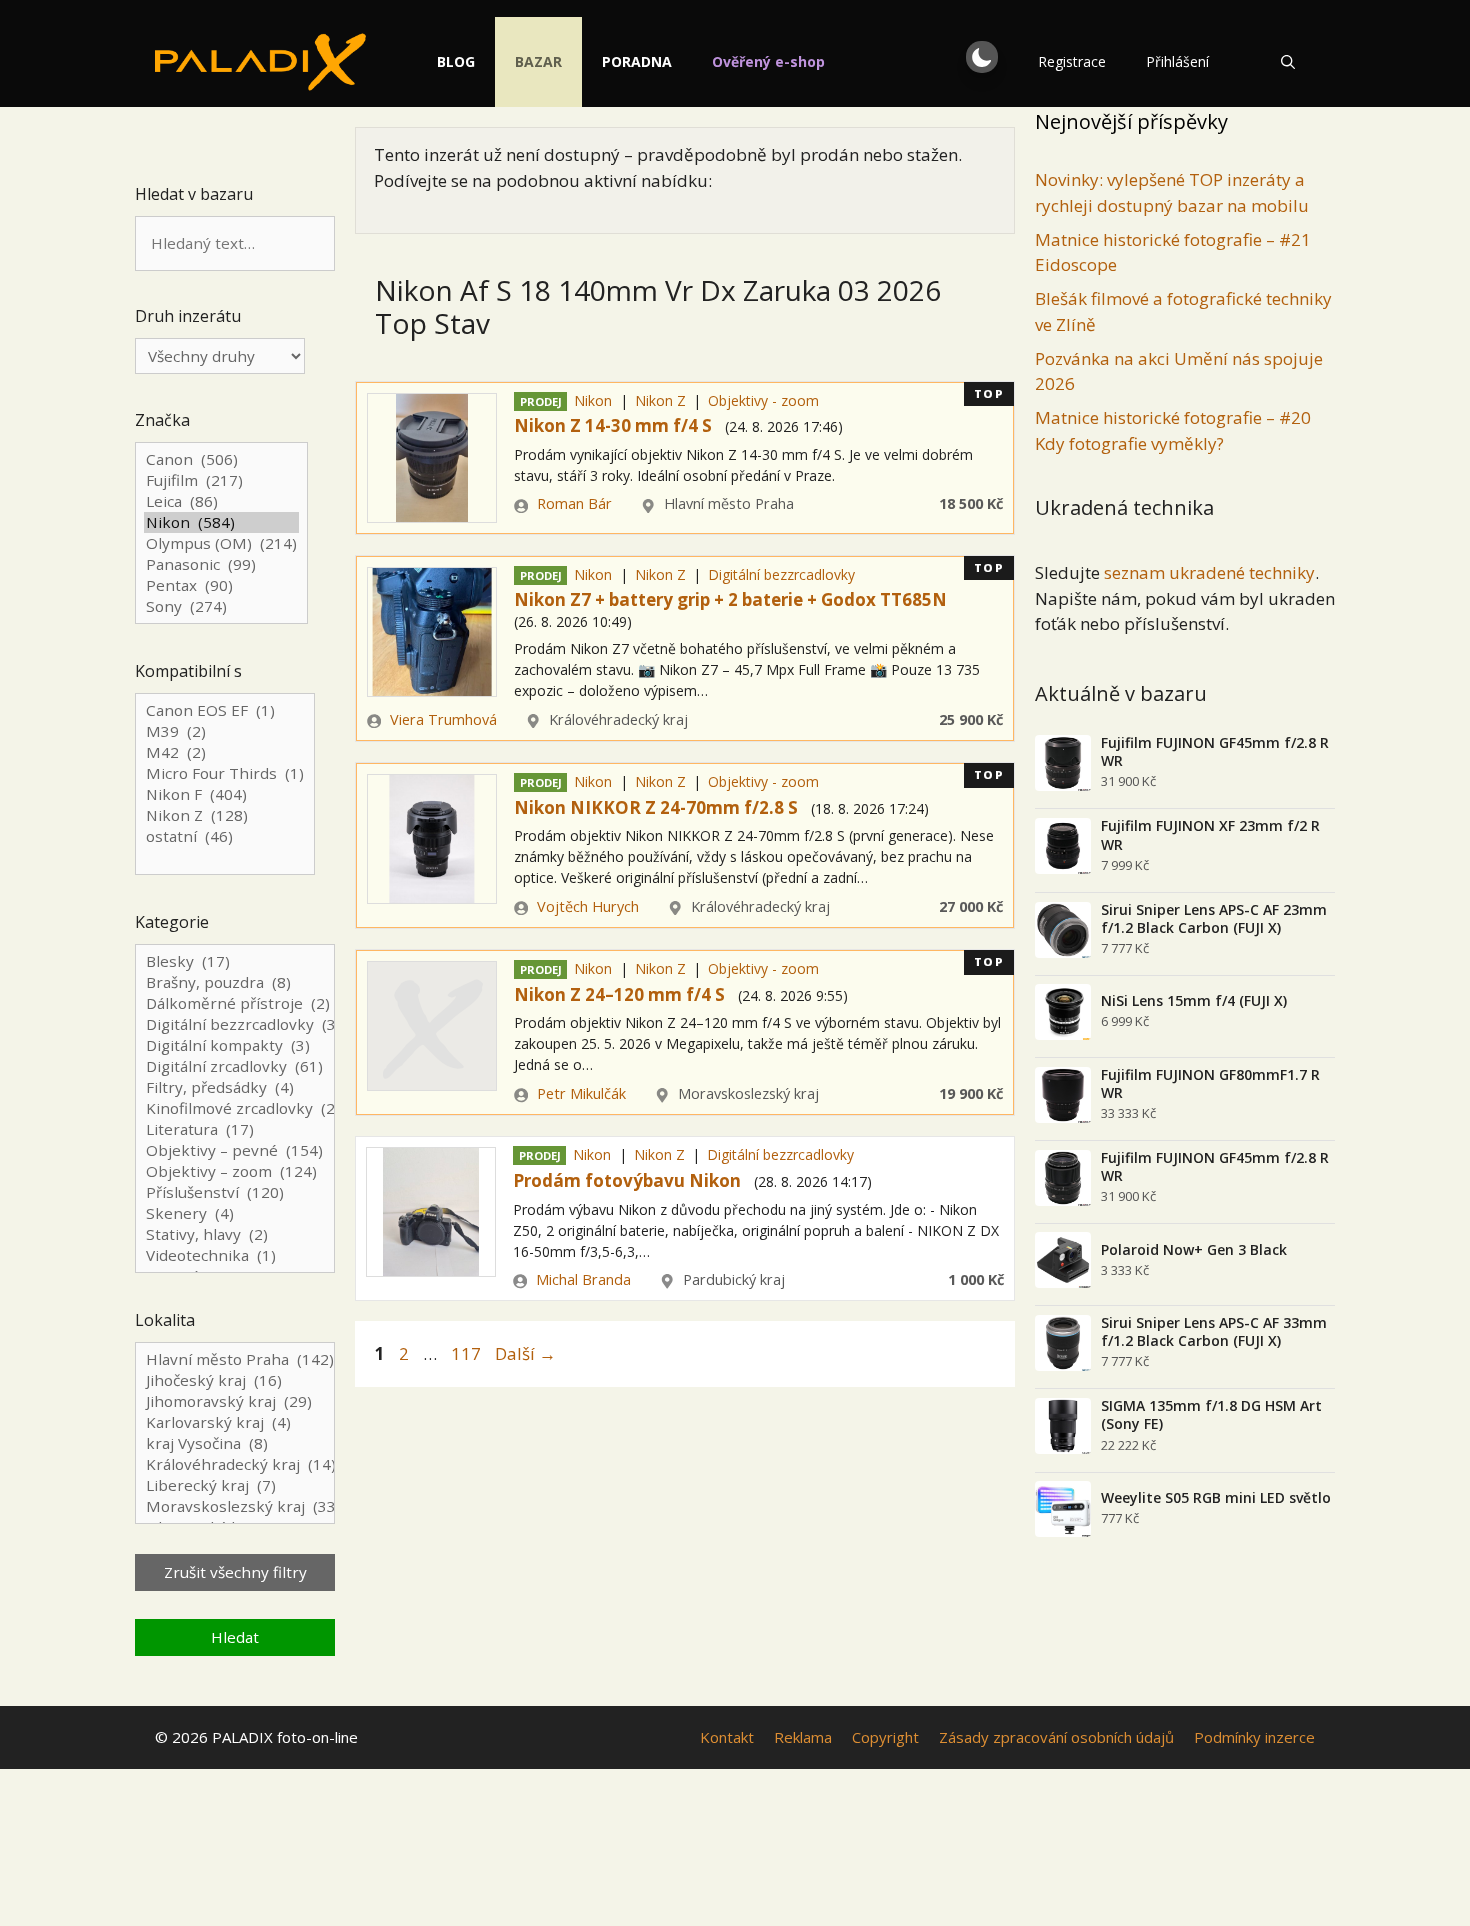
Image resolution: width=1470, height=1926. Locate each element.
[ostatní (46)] (225, 836)
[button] (982, 57)
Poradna (637, 61)
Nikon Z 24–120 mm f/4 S (619, 994)
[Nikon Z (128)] (225, 815)
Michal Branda (583, 1279)
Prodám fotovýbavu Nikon (627, 1180)
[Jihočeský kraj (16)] (235, 1380)
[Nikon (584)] (221, 522)
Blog (456, 61)
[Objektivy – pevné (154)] (235, 1150)
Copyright (885, 1737)
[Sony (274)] (221, 606)
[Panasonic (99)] (221, 564)
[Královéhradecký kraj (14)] (235, 1464)
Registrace (1072, 61)
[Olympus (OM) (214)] (221, 543)
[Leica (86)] (221, 501)
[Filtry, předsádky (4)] (235, 1087)
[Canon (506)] (221, 459)
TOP (989, 393)
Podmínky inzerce (1254, 1737)
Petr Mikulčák (581, 1093)
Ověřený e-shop (768, 61)
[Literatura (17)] (235, 1129)
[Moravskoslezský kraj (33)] (235, 1506)
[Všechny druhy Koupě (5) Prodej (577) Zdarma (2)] (220, 356)
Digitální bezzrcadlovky (781, 574)
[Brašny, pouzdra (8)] (235, 982)
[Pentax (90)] (221, 585)
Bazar (538, 61)
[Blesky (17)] (235, 961)
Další (525, 1353)
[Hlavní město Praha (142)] (235, 1359)
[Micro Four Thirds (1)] (225, 773)
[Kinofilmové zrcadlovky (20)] (235, 1108)
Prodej (541, 401)
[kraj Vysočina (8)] (235, 1443)
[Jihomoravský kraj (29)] (235, 1401)
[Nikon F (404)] (225, 794)
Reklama (803, 1737)
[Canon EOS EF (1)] (225, 710)
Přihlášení (1177, 61)
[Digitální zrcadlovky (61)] (235, 1066)
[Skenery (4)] (235, 1213)
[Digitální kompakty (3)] (235, 1045)
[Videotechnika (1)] (235, 1255)
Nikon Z (660, 400)
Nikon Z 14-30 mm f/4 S (613, 425)
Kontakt (727, 1737)
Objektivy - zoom (763, 400)
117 (468, 1353)
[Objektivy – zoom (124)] (235, 1171)
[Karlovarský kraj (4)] (235, 1422)
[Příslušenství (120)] (235, 1192)
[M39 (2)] (225, 731)
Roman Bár (574, 503)
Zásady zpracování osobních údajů (1056, 1737)
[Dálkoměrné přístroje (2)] (235, 1003)
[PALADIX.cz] (260, 62)
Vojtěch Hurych (588, 906)
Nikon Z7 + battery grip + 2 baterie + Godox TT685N (730, 599)
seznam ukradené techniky (1209, 572)
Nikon (593, 400)
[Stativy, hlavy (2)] (235, 1234)
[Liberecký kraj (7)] (235, 1485)
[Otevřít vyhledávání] (1288, 62)
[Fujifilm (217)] (221, 480)
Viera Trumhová (443, 719)
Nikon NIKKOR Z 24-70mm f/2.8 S (656, 807)
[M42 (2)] (225, 752)
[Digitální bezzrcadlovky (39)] (235, 1024)
